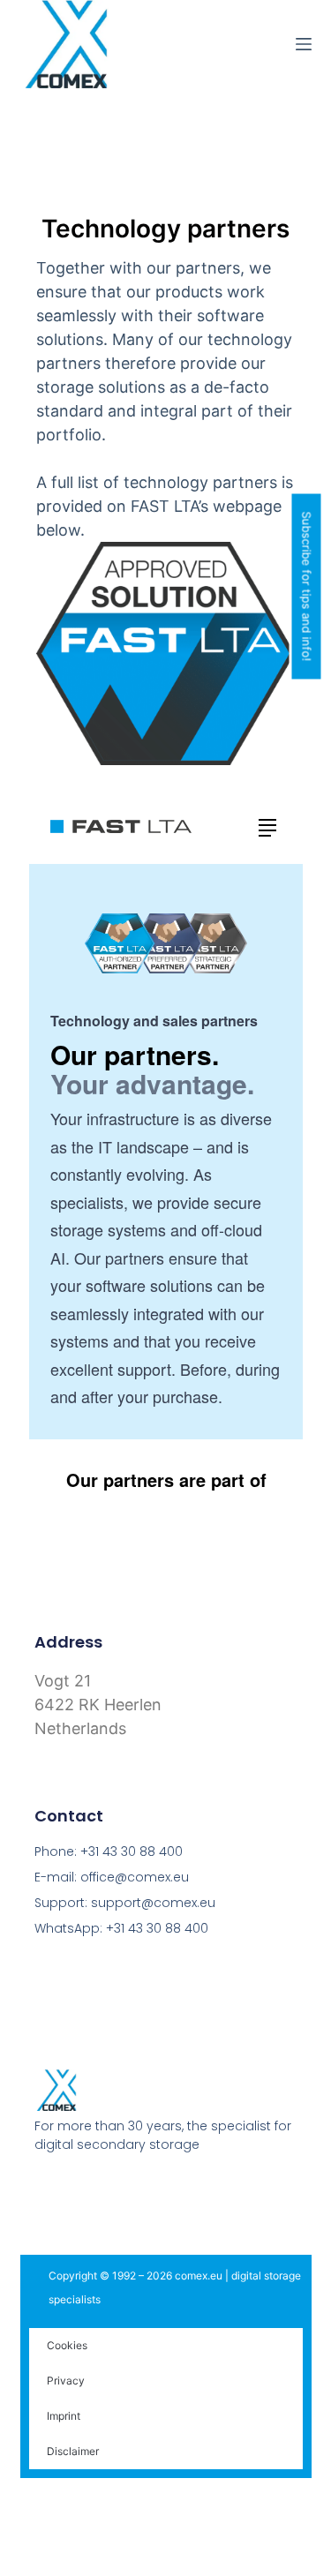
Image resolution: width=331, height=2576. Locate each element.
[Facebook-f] (42, 2189)
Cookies (67, 2345)
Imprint (64, 2416)
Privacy (66, 2381)
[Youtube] (76, 2189)
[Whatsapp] (143, 2189)
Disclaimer (73, 2451)
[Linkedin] (109, 2189)
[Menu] (304, 44)
